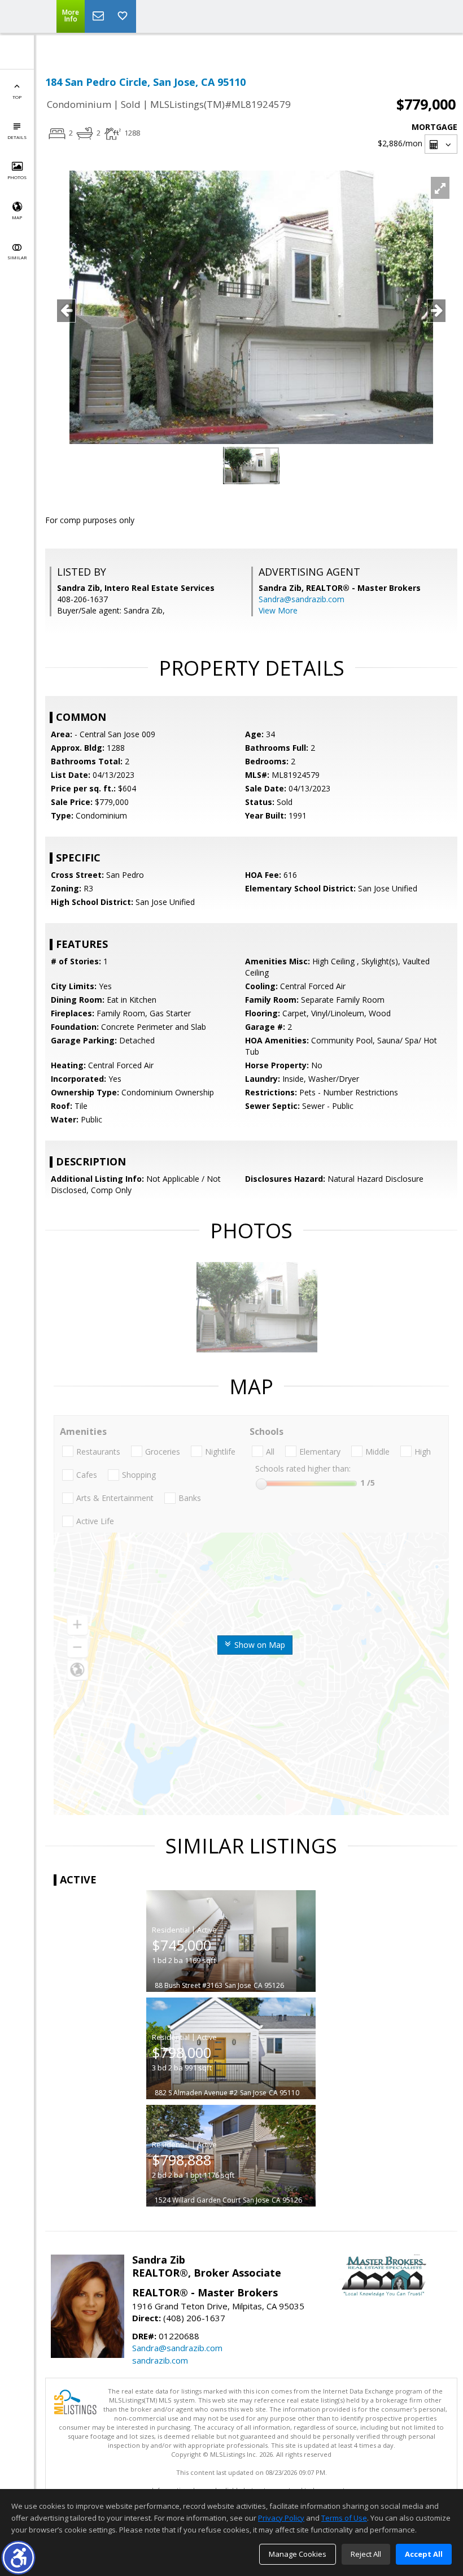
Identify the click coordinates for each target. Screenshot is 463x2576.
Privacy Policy (281, 2518)
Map (17, 217)
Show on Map (259, 1645)
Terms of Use (344, 2518)
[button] (18, 2558)
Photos (17, 177)
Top (17, 97)
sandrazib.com (160, 2360)
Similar (17, 257)
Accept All (424, 2554)
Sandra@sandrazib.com (302, 599)
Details (17, 137)
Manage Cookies (298, 2554)
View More (278, 610)
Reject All (366, 2554)
